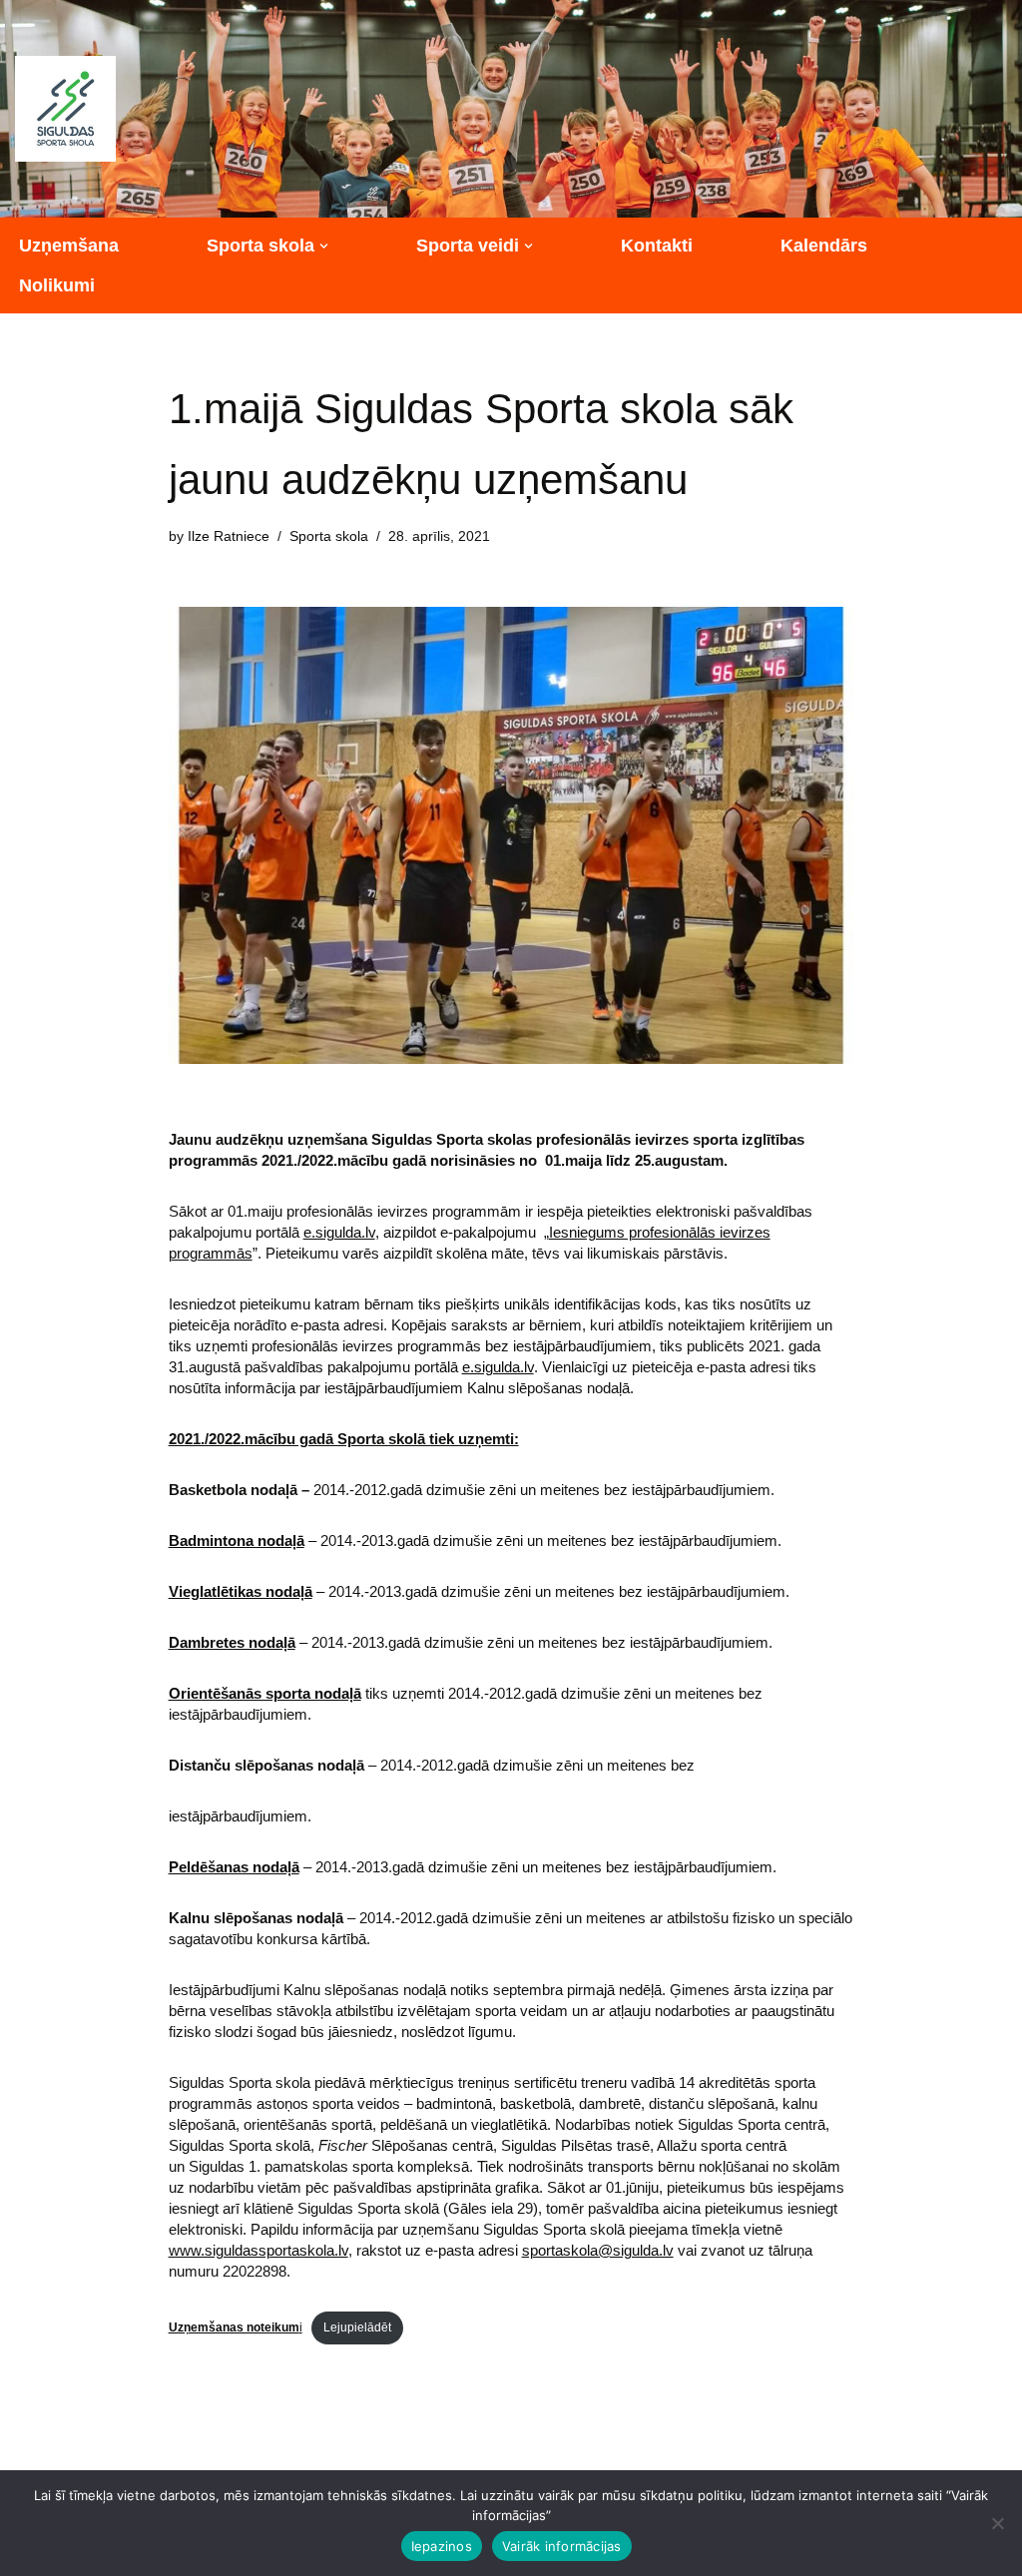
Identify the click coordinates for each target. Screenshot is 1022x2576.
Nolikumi (57, 285)
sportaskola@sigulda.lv (598, 2250)
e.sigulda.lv (339, 1232)
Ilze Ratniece (229, 536)
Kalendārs (824, 246)
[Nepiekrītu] (997, 2523)
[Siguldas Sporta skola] (65, 109)
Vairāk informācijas (562, 2546)
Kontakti (657, 246)
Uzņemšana (69, 246)
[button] (324, 246)
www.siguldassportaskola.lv (258, 2250)
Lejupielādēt (357, 2327)
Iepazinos (442, 2546)
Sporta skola (329, 536)
